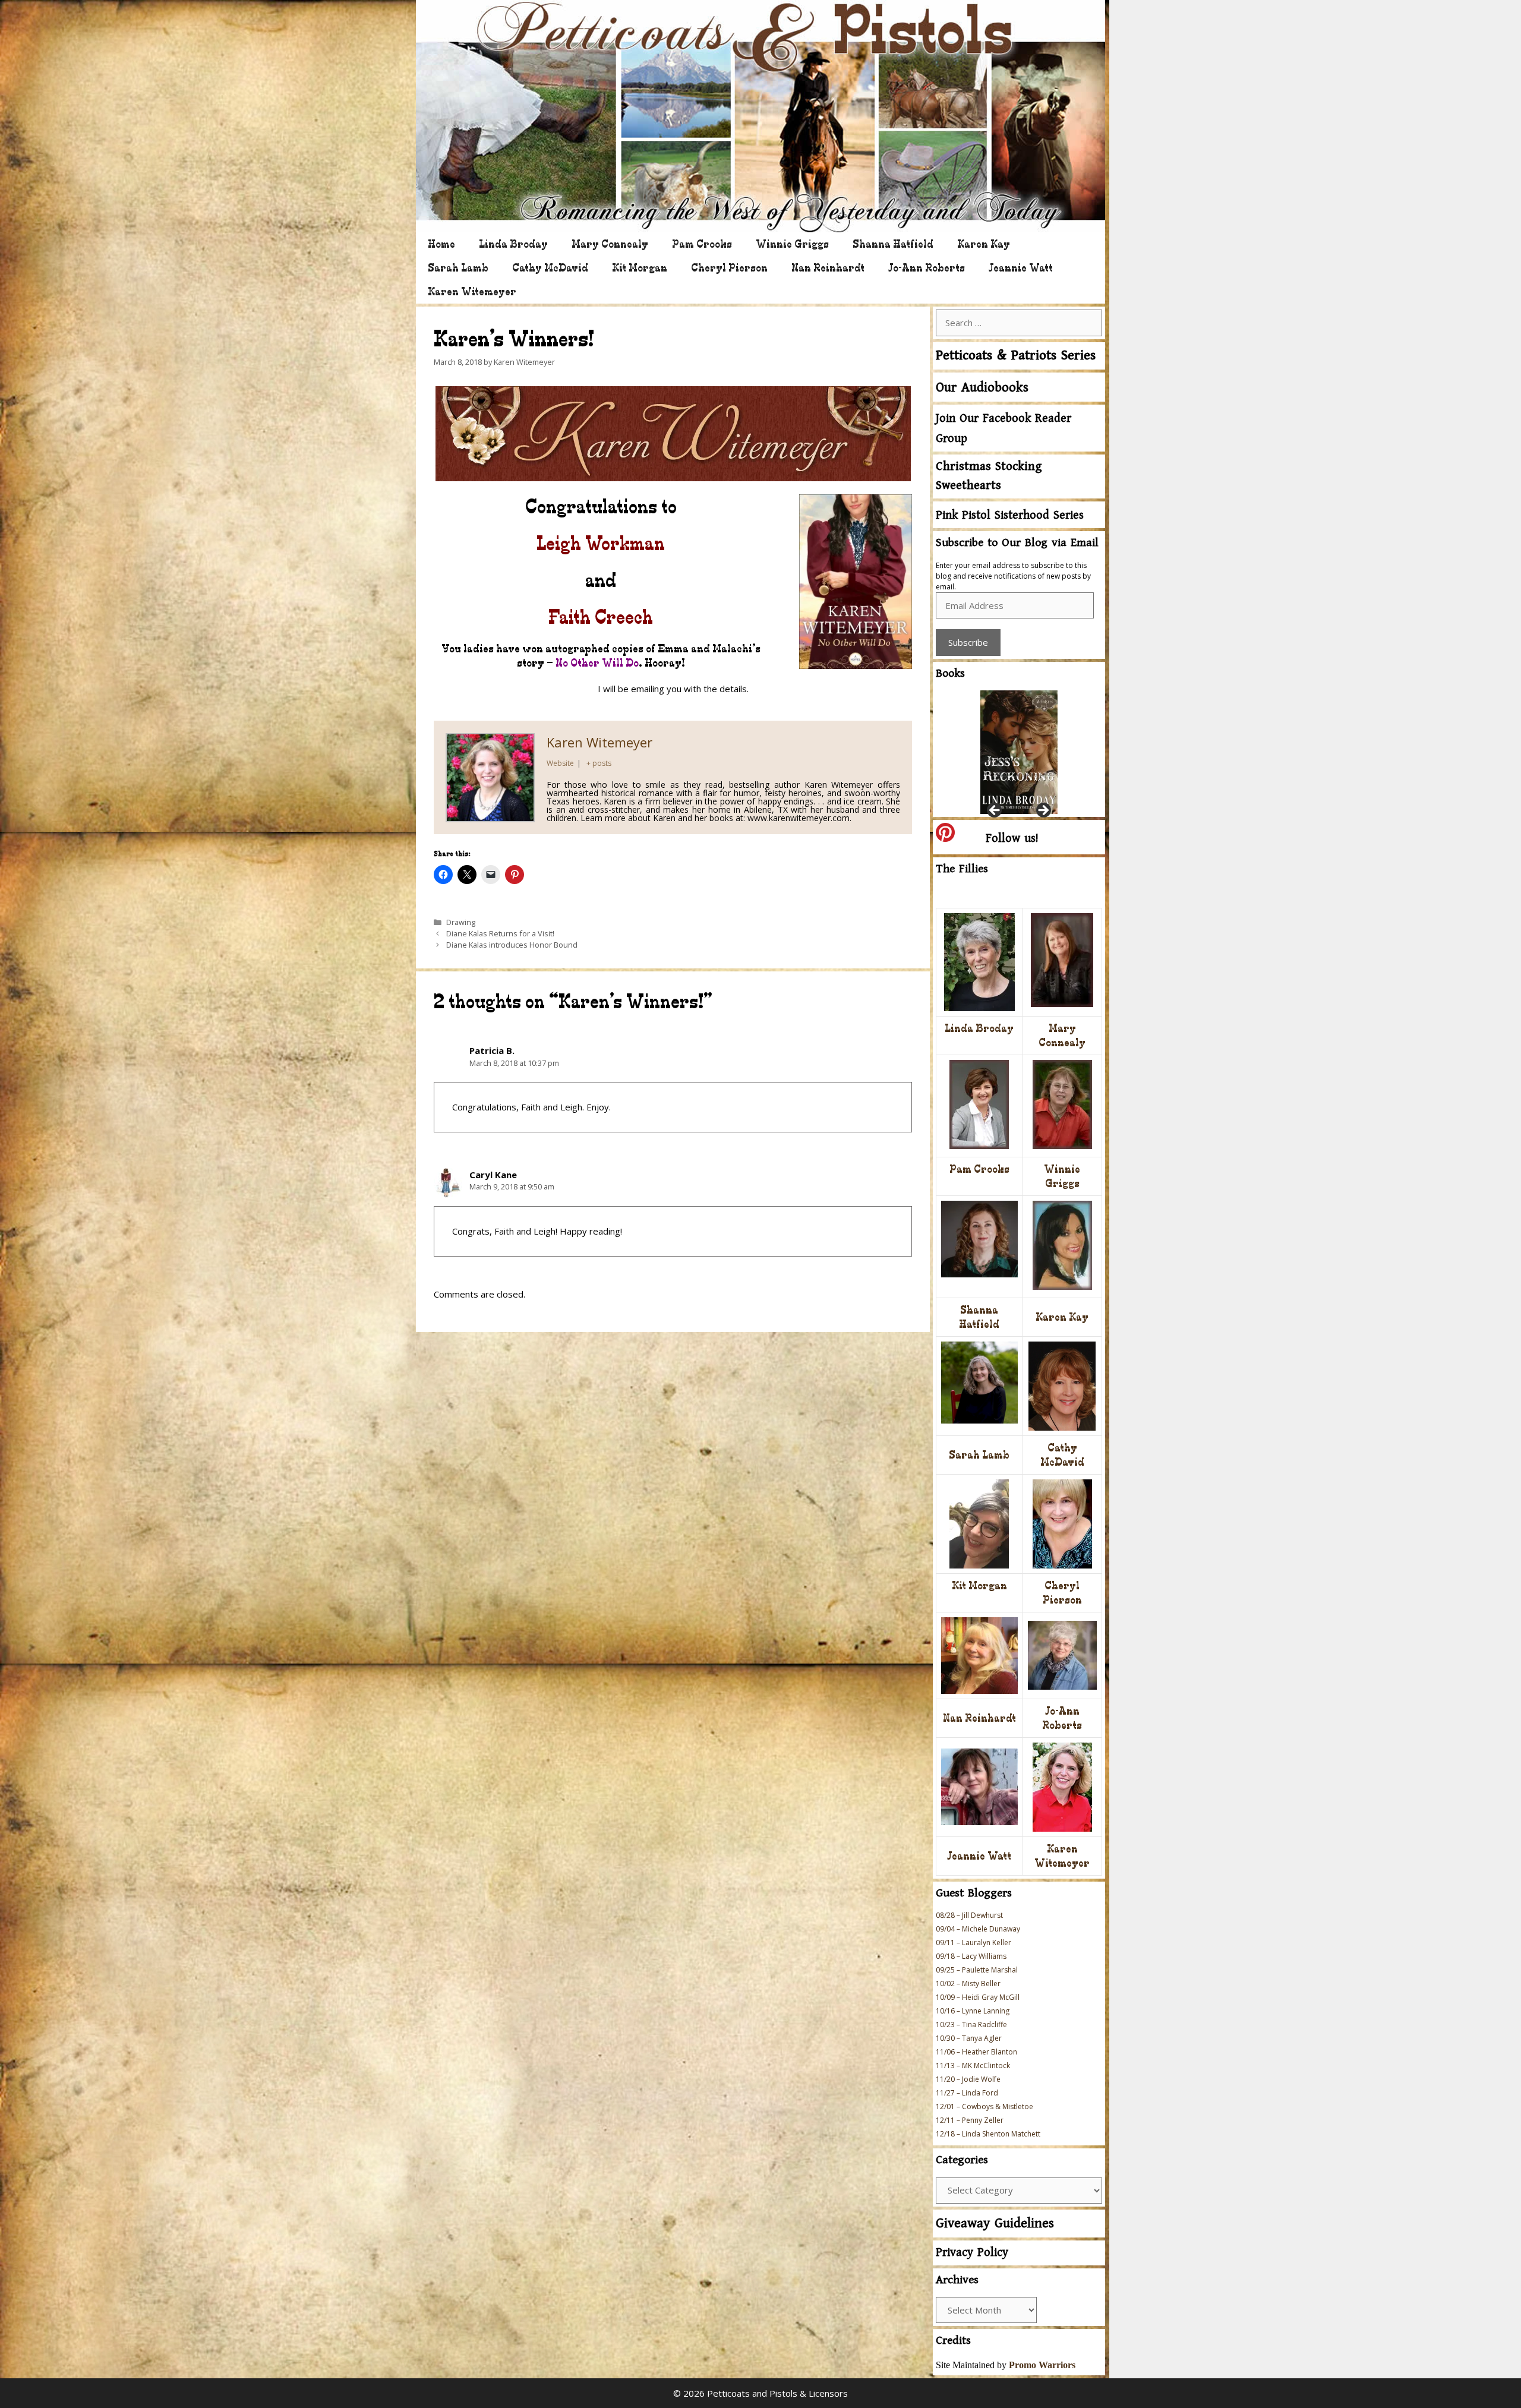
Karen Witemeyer (472, 291)
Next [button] (1043, 811)
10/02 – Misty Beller (968, 1983)
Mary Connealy (610, 244)
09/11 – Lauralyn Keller (973, 1943)
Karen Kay (984, 244)
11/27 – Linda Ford (967, 2093)
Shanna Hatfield (893, 244)
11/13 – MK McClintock (973, 2065)
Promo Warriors (1042, 2365)
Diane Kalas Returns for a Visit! (500, 933)
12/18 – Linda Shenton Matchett (988, 2134)
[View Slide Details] (1019, 750)
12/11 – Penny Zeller (970, 2120)
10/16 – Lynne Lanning (973, 2011)
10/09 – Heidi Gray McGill (978, 1997)
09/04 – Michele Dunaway (978, 1929)
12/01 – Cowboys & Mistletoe (984, 2106)
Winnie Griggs (792, 244)
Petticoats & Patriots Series (1016, 356)
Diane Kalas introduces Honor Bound (512, 945)
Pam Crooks (702, 244)
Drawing (461, 922)
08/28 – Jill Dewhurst (969, 1915)
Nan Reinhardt (828, 268)
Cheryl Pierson (729, 268)
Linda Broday (513, 244)
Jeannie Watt (1021, 268)
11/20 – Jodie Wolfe (968, 2079)
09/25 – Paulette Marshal (977, 1970)
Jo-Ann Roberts (927, 268)
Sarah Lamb (458, 268)
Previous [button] (995, 811)
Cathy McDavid (550, 268)
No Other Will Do (597, 663)
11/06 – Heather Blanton (976, 2052)
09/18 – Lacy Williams (971, 1956)
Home (441, 244)
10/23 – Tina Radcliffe (971, 2024)
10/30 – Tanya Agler (969, 2038)
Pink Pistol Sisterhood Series (1010, 515)
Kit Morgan (640, 268)
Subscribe (968, 642)
